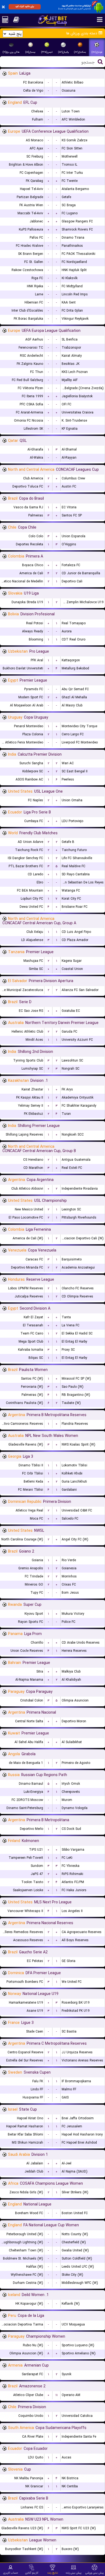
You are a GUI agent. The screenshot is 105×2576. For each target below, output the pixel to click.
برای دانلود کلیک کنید (25, 6)
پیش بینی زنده (74, 2573)
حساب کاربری (11, 2573)
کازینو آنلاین (32, 2573)
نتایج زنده (53, 2573)
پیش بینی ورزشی (95, 2573)
